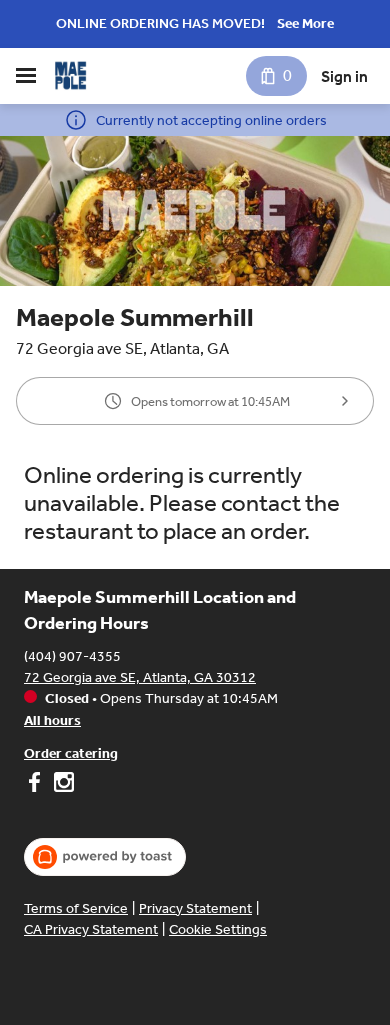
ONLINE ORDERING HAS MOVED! (160, 23)
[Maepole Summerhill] (70, 76)
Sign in (344, 76)
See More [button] (305, 23)
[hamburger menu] (26, 76)
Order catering (71, 753)
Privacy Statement (195, 908)
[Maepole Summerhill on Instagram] (61, 785)
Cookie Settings (218, 929)
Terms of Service (76, 908)
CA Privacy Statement (91, 929)
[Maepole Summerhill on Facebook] (36, 785)
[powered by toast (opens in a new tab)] (105, 857)
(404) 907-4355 (72, 656)
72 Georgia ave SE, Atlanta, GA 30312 (140, 677)
